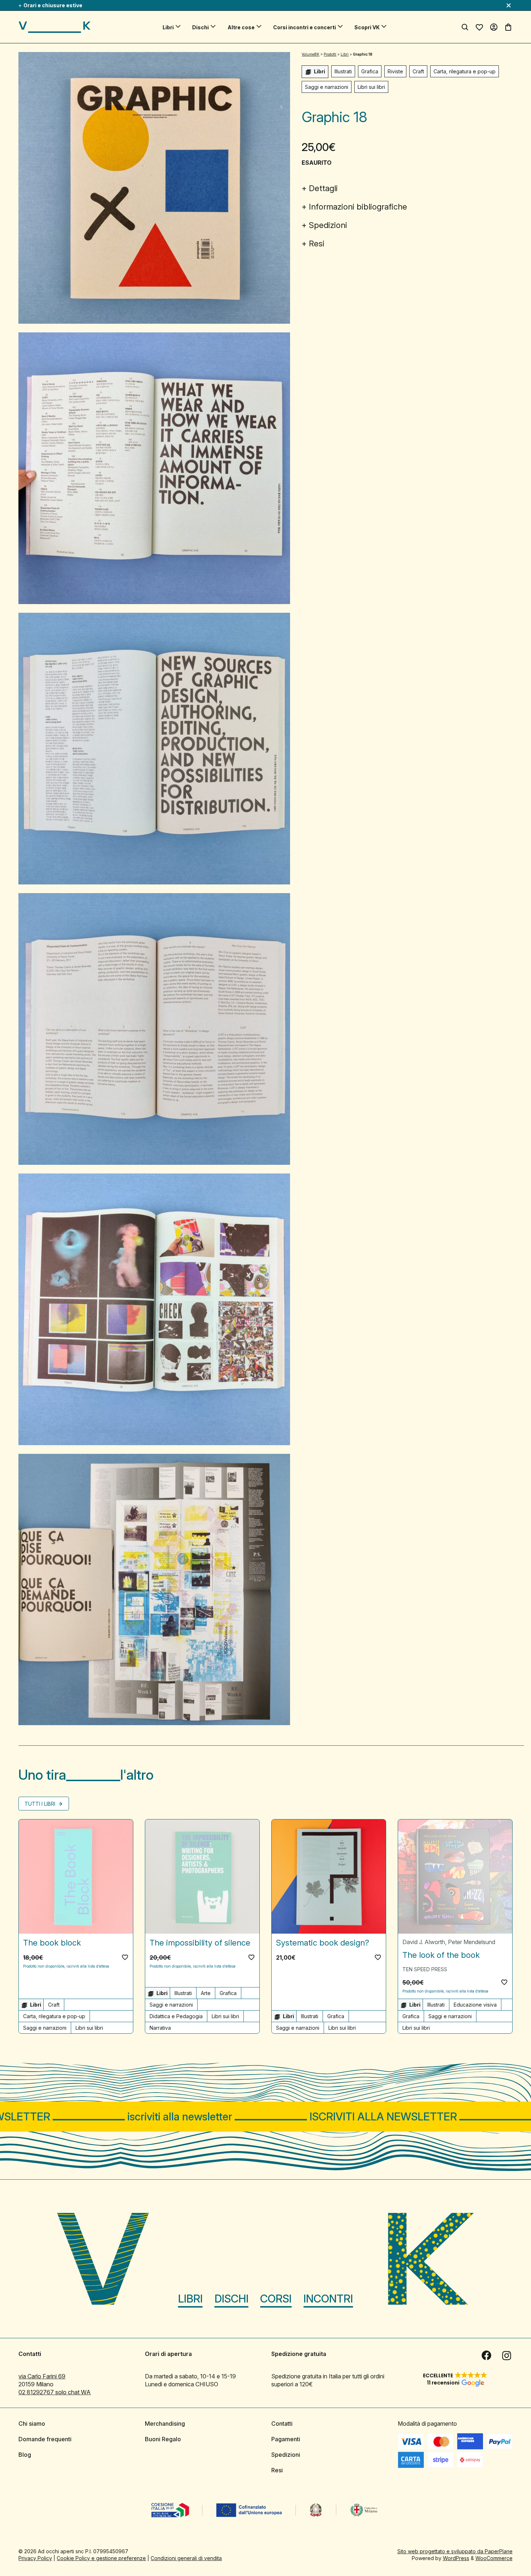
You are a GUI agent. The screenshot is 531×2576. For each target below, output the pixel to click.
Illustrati (343, 71)
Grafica (370, 71)
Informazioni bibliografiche (358, 207)
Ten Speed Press (425, 1969)
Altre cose (241, 27)
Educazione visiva (475, 2005)
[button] (125, 1957)
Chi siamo (32, 2424)
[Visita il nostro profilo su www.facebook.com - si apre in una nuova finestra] (487, 2356)
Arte (206, 1993)
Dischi (200, 27)
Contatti (282, 2424)
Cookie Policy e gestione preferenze (101, 2558)
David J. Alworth (424, 1942)
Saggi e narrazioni (327, 87)
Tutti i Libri (41, 1804)
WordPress (456, 2558)
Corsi (276, 2299)
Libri (168, 27)
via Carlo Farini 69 (42, 2376)
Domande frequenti (45, 2439)
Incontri (328, 2299)
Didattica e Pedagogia (176, 2016)
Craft (418, 71)
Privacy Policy (35, 2558)
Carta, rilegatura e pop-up (465, 71)
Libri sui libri (371, 87)
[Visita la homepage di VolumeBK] (55, 27)
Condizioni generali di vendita (186, 2558)
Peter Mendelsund (472, 1942)
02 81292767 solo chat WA (55, 2392)
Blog (25, 2455)
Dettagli (323, 188)
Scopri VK (367, 27)
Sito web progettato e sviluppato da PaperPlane (455, 2551)
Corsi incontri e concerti (305, 27)
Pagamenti (286, 2439)
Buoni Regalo (163, 2439)
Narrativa (160, 2028)
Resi (317, 244)
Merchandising (165, 2424)
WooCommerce (494, 2558)
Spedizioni (328, 225)
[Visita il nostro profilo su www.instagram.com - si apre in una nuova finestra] (507, 2356)
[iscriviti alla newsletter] (265, 2117)
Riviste (395, 71)
